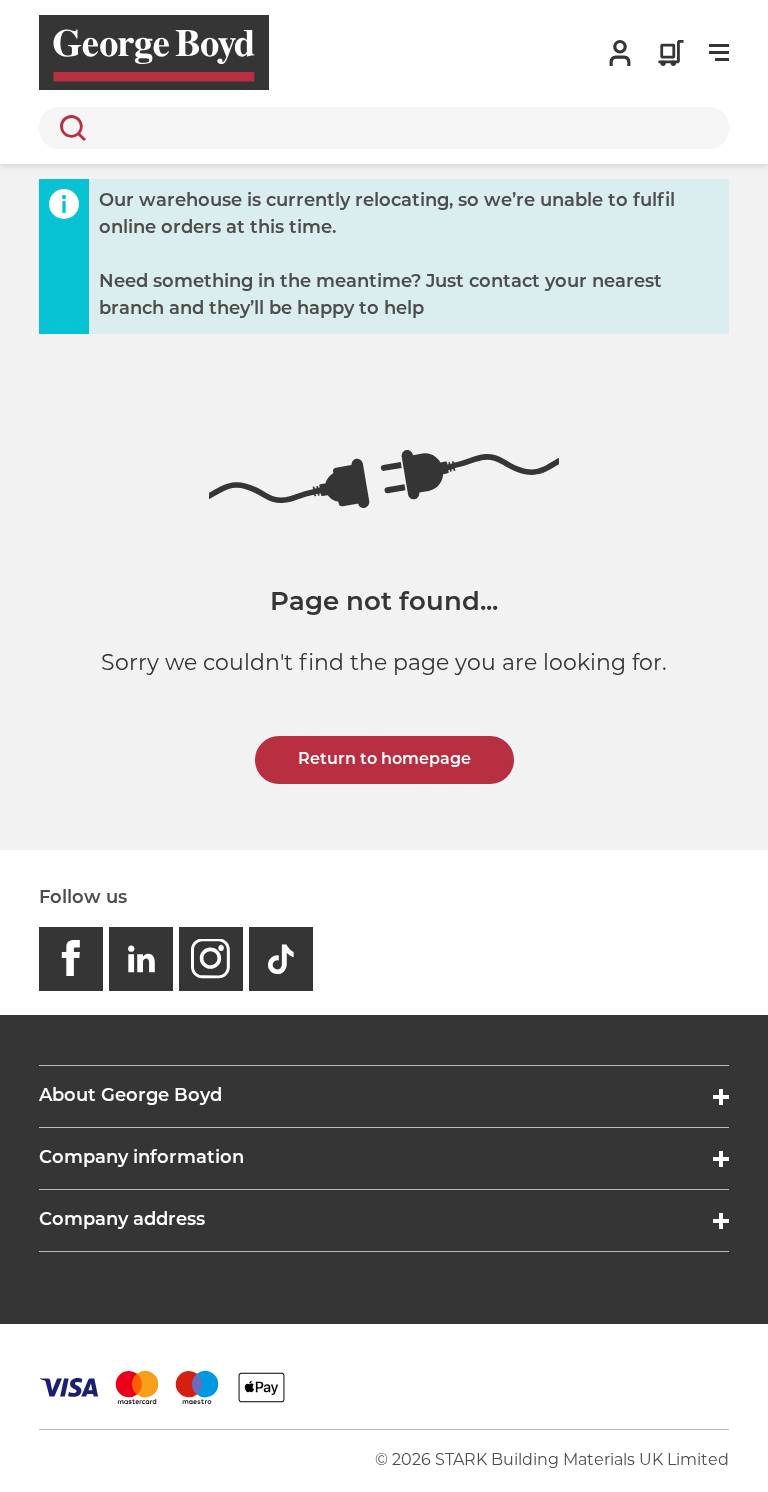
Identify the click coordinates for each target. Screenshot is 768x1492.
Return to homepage (384, 760)
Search (69, 128)
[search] (384, 128)
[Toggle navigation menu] (719, 53)
